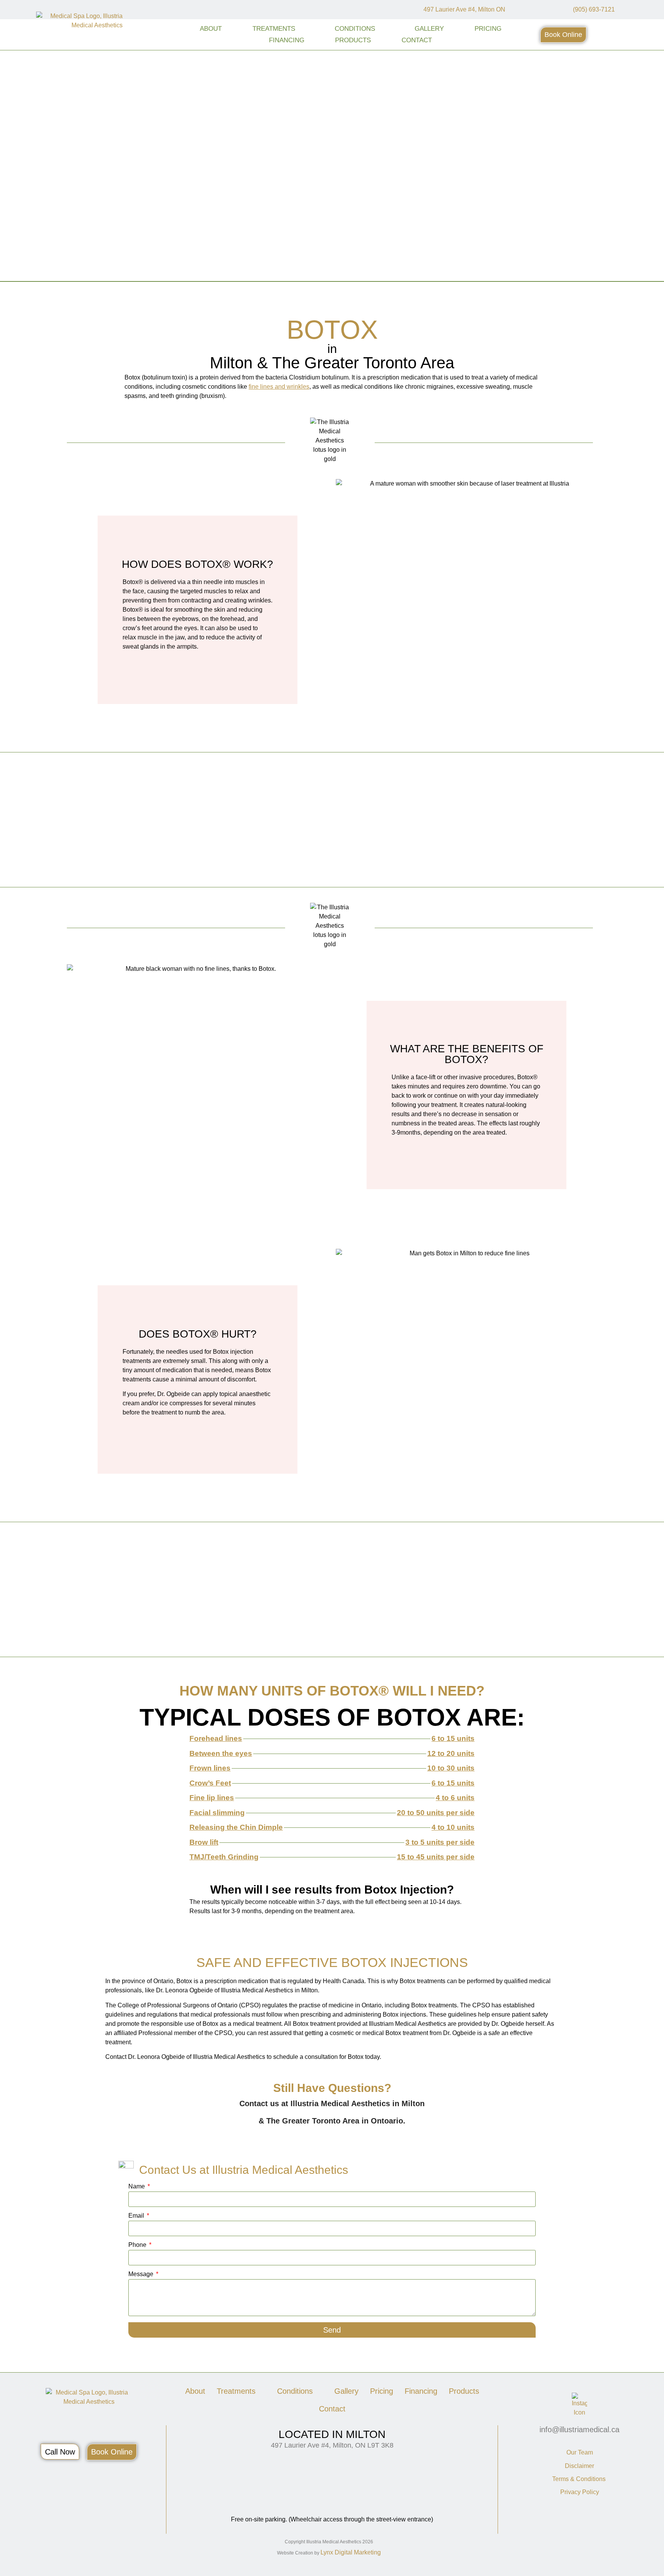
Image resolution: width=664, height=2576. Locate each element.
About (211, 29)
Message (142, 2274)
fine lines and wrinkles (279, 387)
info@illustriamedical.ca (579, 2430)
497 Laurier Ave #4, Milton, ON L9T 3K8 (332, 2445)
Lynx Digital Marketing (351, 2552)
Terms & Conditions (580, 2479)
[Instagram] (532, 10)
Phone (138, 2245)
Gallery (429, 29)
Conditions (355, 29)
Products (353, 40)
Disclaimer (579, 2466)
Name (137, 2187)
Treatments (274, 29)
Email (137, 2216)
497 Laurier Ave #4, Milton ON (464, 9)
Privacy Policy (580, 2492)
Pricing (488, 29)
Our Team (580, 2452)
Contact (417, 40)
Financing (287, 40)
